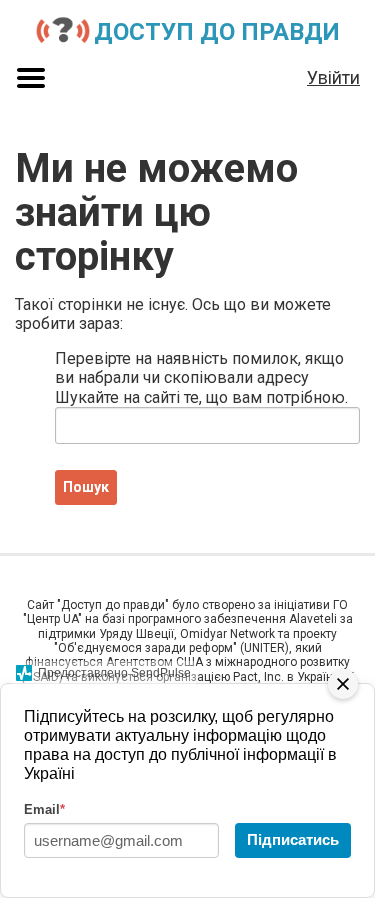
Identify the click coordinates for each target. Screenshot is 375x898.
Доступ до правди (217, 32)
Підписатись (293, 839)
